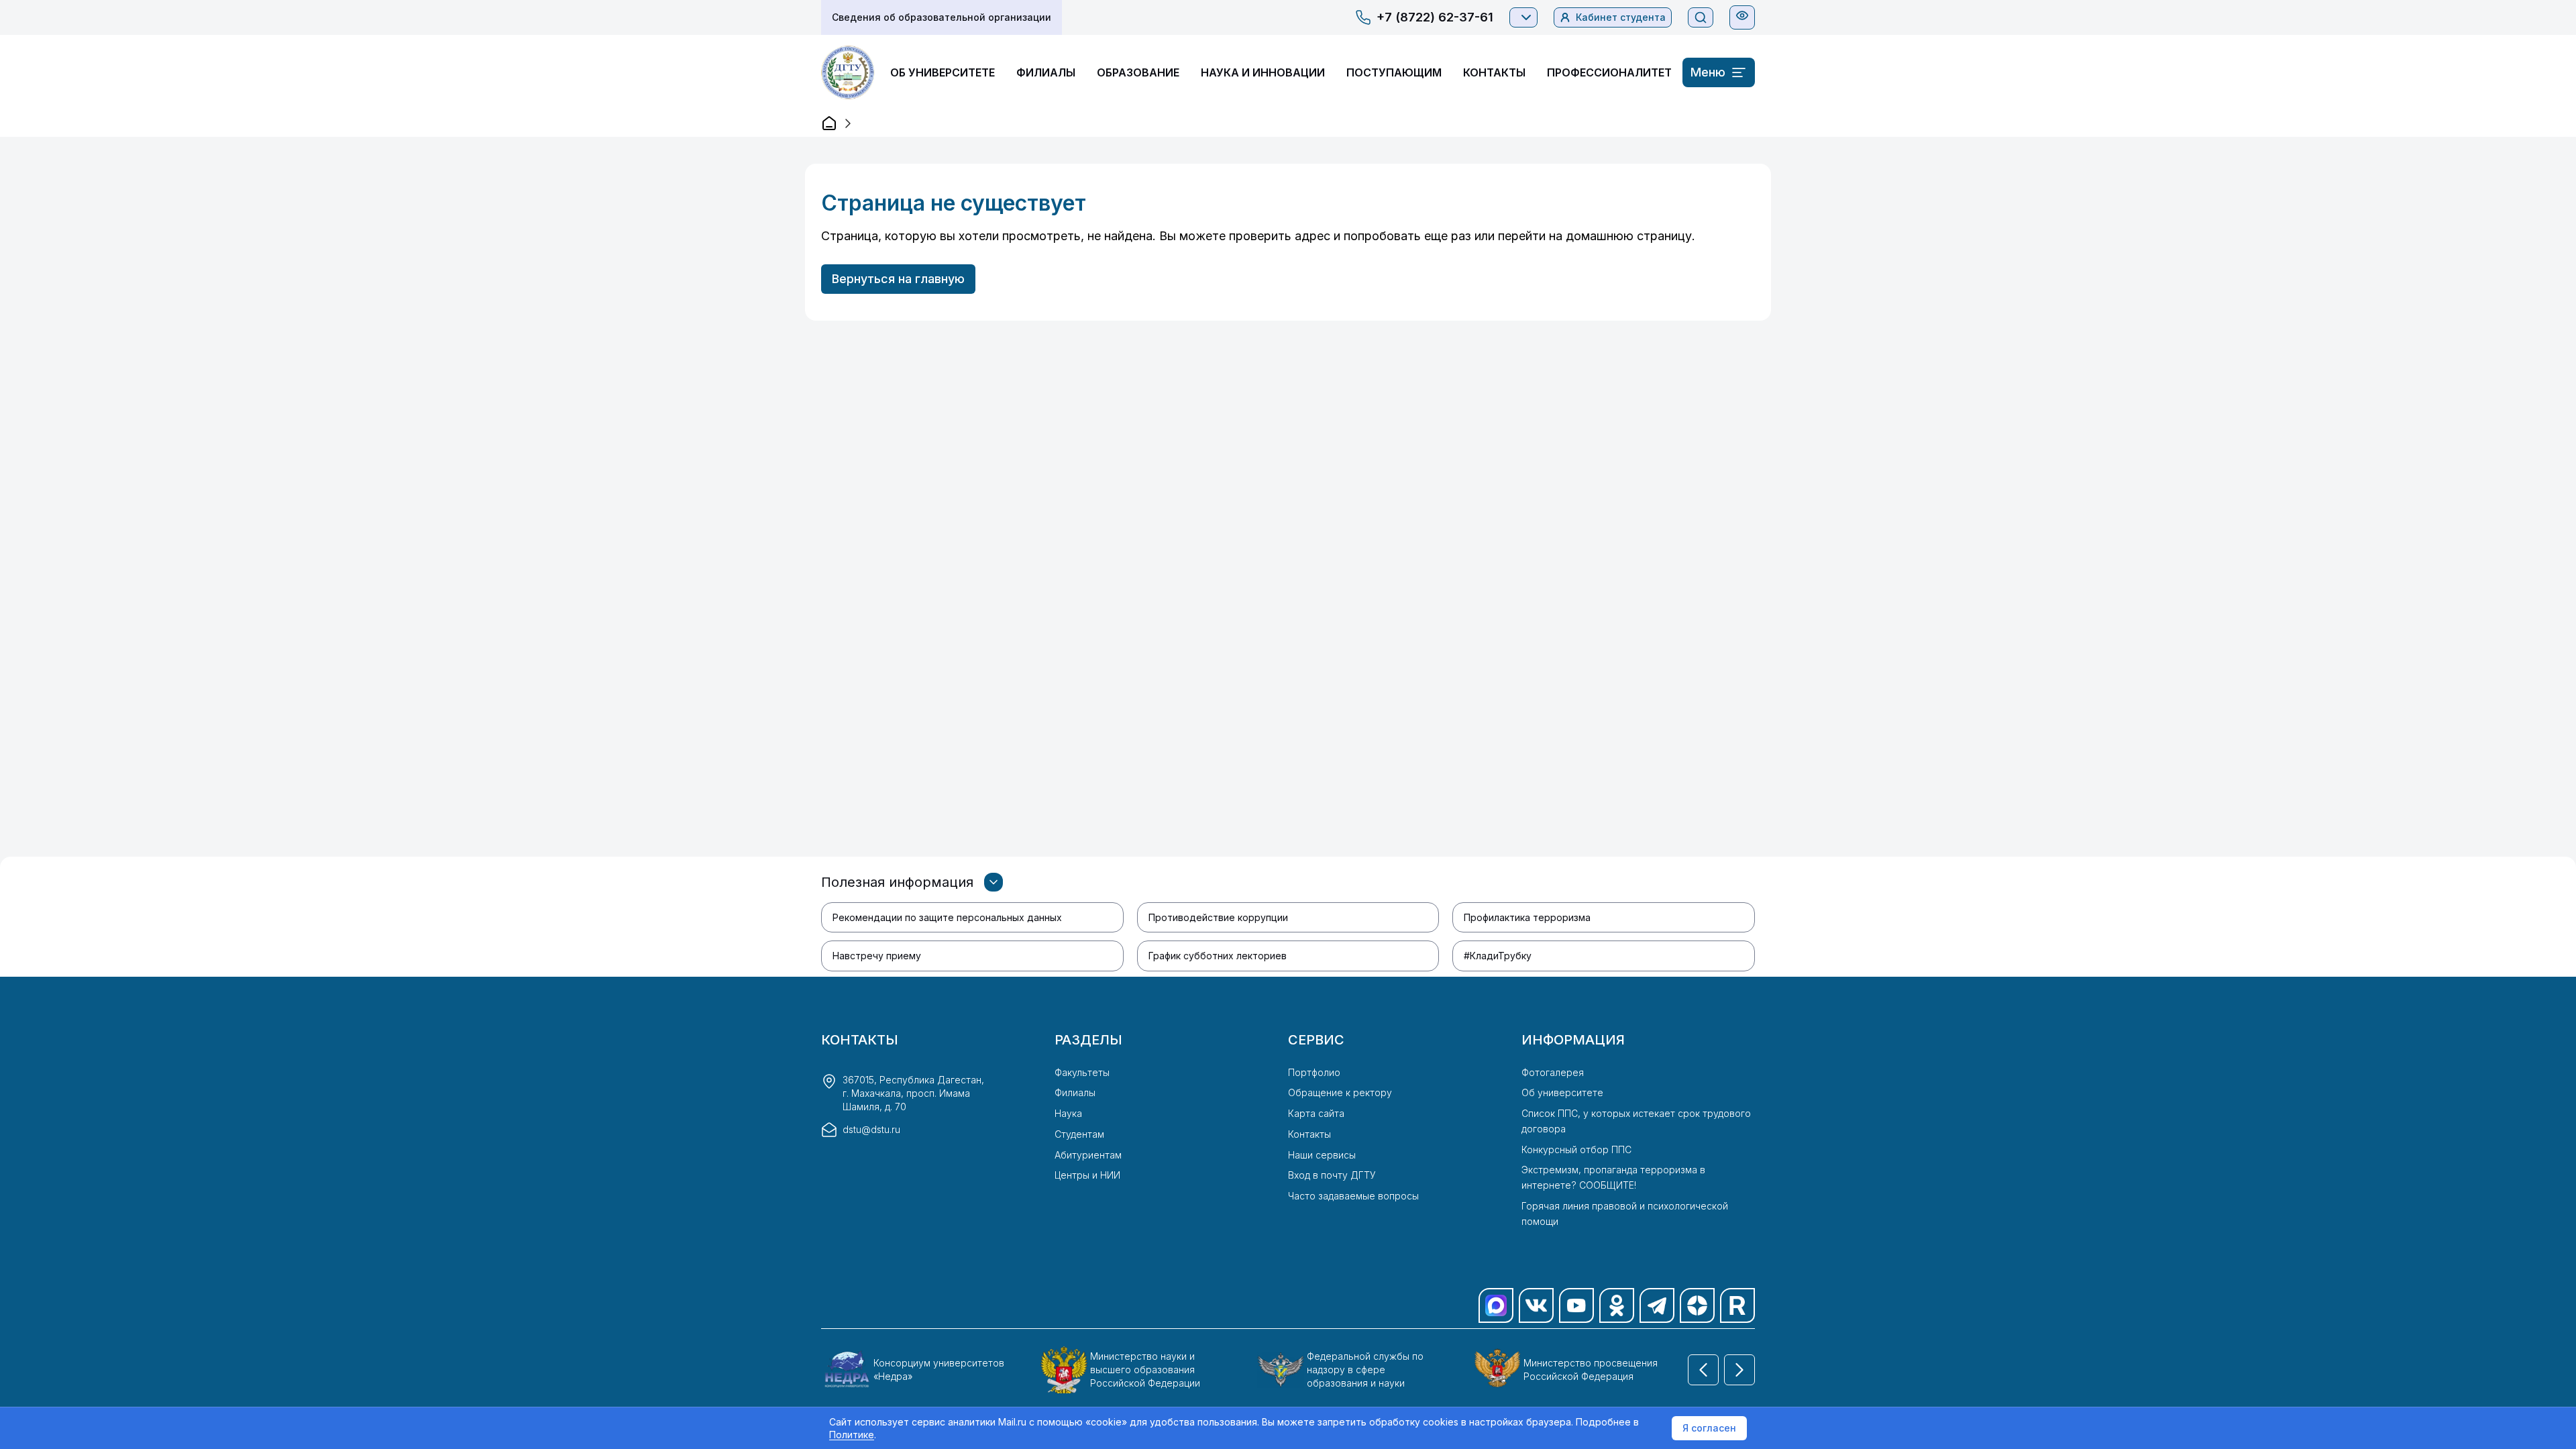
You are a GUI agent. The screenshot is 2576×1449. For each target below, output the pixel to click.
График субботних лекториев (1218, 956)
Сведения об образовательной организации (942, 17)
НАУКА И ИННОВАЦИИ (1263, 72)
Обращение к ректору (1340, 1092)
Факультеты (1082, 1072)
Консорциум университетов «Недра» (939, 1370)
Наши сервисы (1322, 1155)
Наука (1068, 1113)
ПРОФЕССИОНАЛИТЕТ (1609, 72)
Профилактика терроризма (1527, 917)
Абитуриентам (1088, 1155)
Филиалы (1075, 1092)
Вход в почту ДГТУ (1332, 1175)
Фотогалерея (1553, 1072)
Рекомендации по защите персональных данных (947, 917)
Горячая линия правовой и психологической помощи (1625, 1214)
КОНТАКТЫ (1494, 72)
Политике (852, 1435)
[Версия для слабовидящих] (1742, 15)
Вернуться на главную (898, 279)
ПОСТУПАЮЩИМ (1394, 72)
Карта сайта (1316, 1113)
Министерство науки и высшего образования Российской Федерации (1145, 1370)
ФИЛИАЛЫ (1046, 72)
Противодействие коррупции (1218, 917)
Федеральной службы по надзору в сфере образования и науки (1365, 1370)
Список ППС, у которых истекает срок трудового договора (1636, 1121)
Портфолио (1314, 1072)
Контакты (1309, 1134)
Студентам (1079, 1134)
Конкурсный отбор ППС (1576, 1149)
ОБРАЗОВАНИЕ (1138, 72)
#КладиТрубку (1498, 956)
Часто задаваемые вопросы (1353, 1196)
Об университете (1562, 1092)
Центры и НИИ (1087, 1175)
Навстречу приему (877, 956)
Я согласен (1709, 1428)
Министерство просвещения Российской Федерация (1591, 1370)
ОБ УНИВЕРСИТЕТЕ (943, 72)
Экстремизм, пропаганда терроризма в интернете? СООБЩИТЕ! (1613, 1177)
